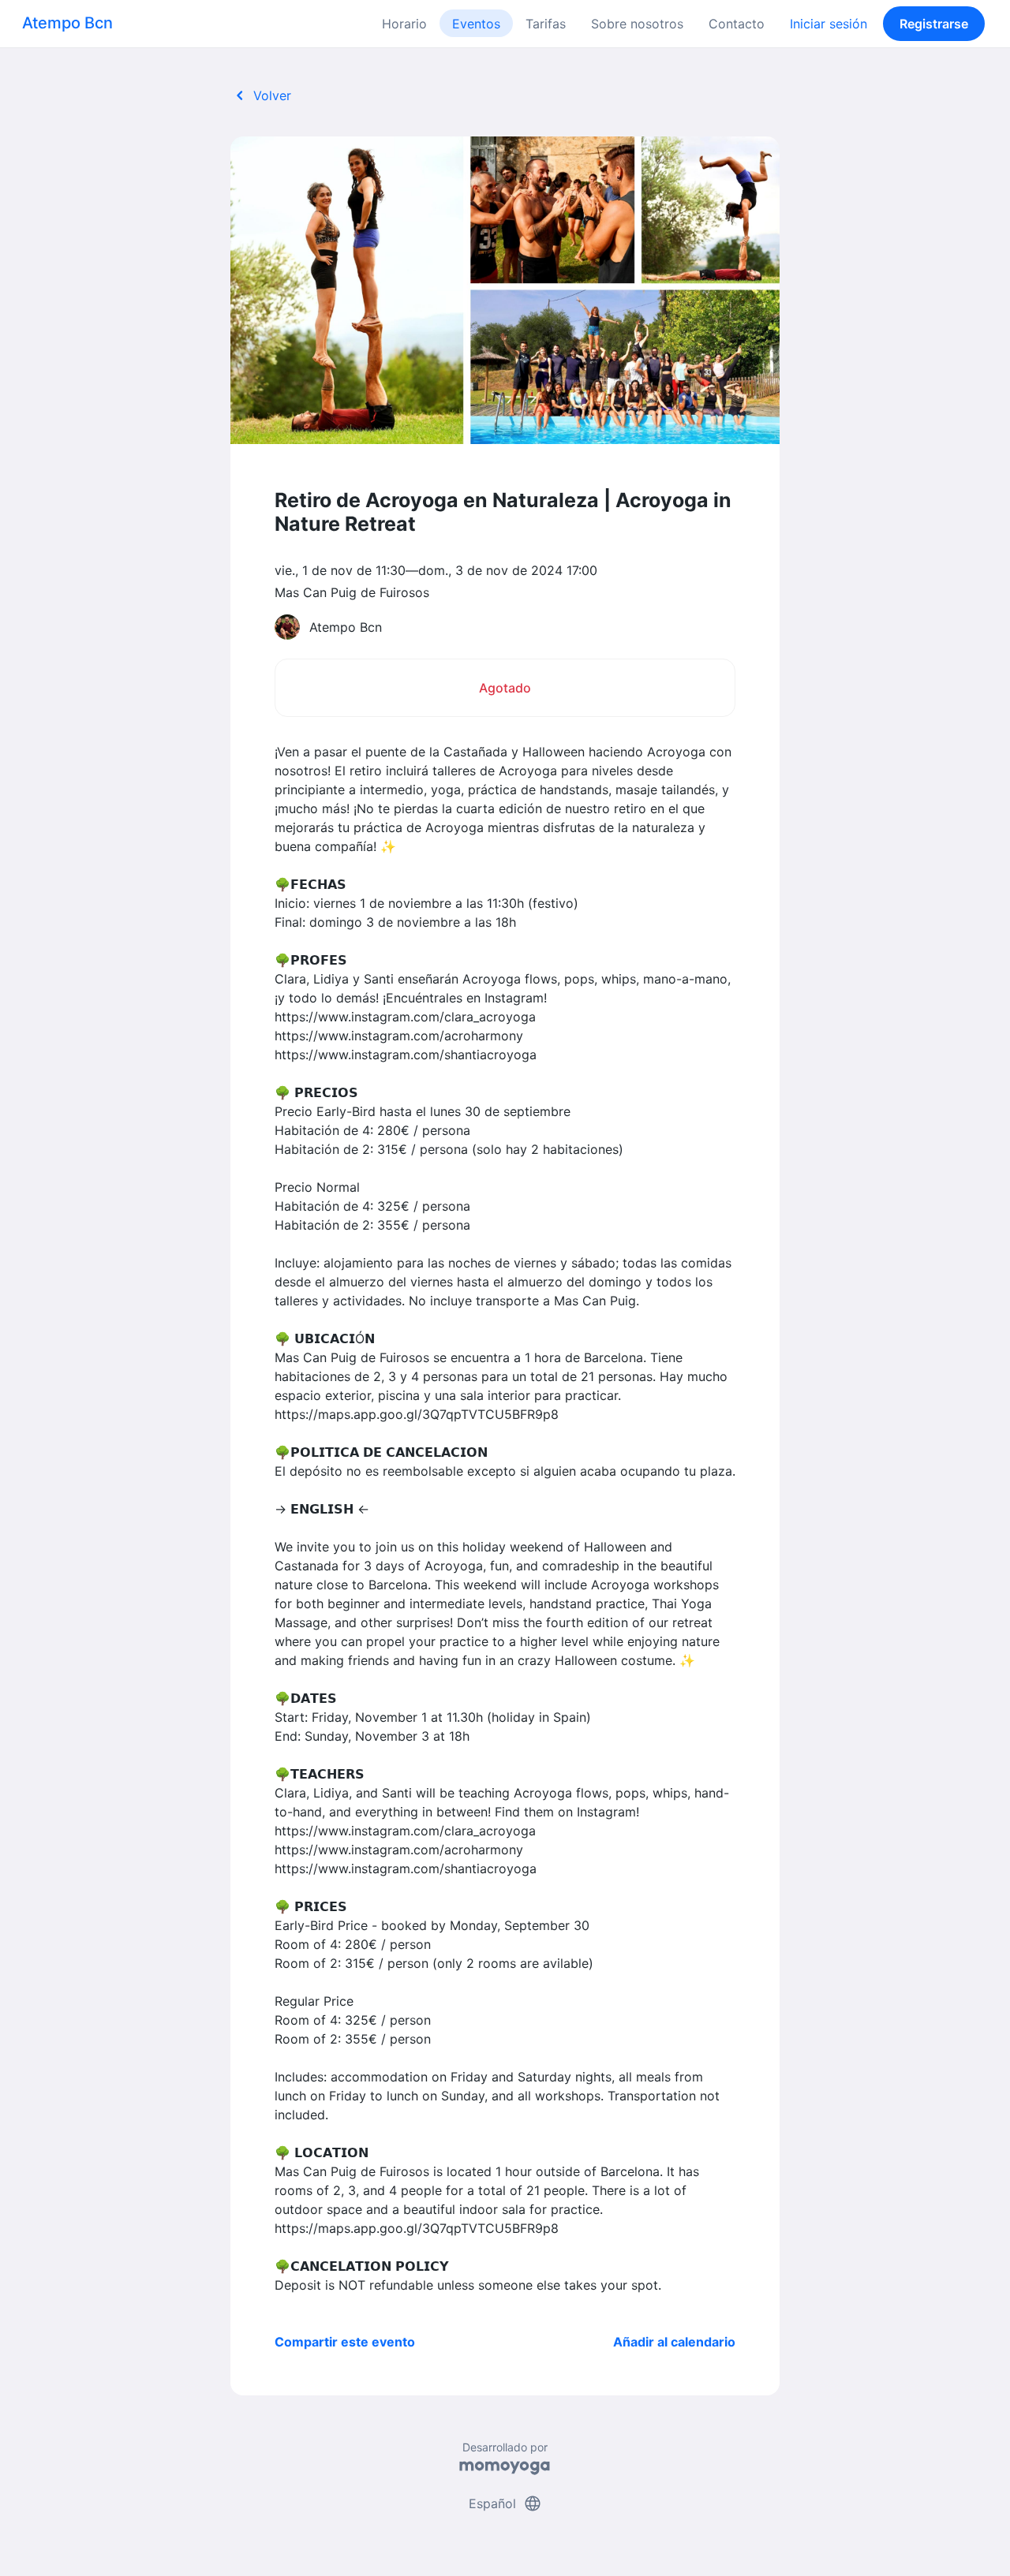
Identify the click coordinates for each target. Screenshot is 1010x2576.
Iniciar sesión (829, 24)
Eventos (476, 24)
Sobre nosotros (637, 24)
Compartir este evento (345, 2342)
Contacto (737, 24)
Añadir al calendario (674, 2342)
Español (505, 2503)
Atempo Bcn (67, 23)
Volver (261, 95)
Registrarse (934, 24)
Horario (404, 24)
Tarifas (546, 24)
